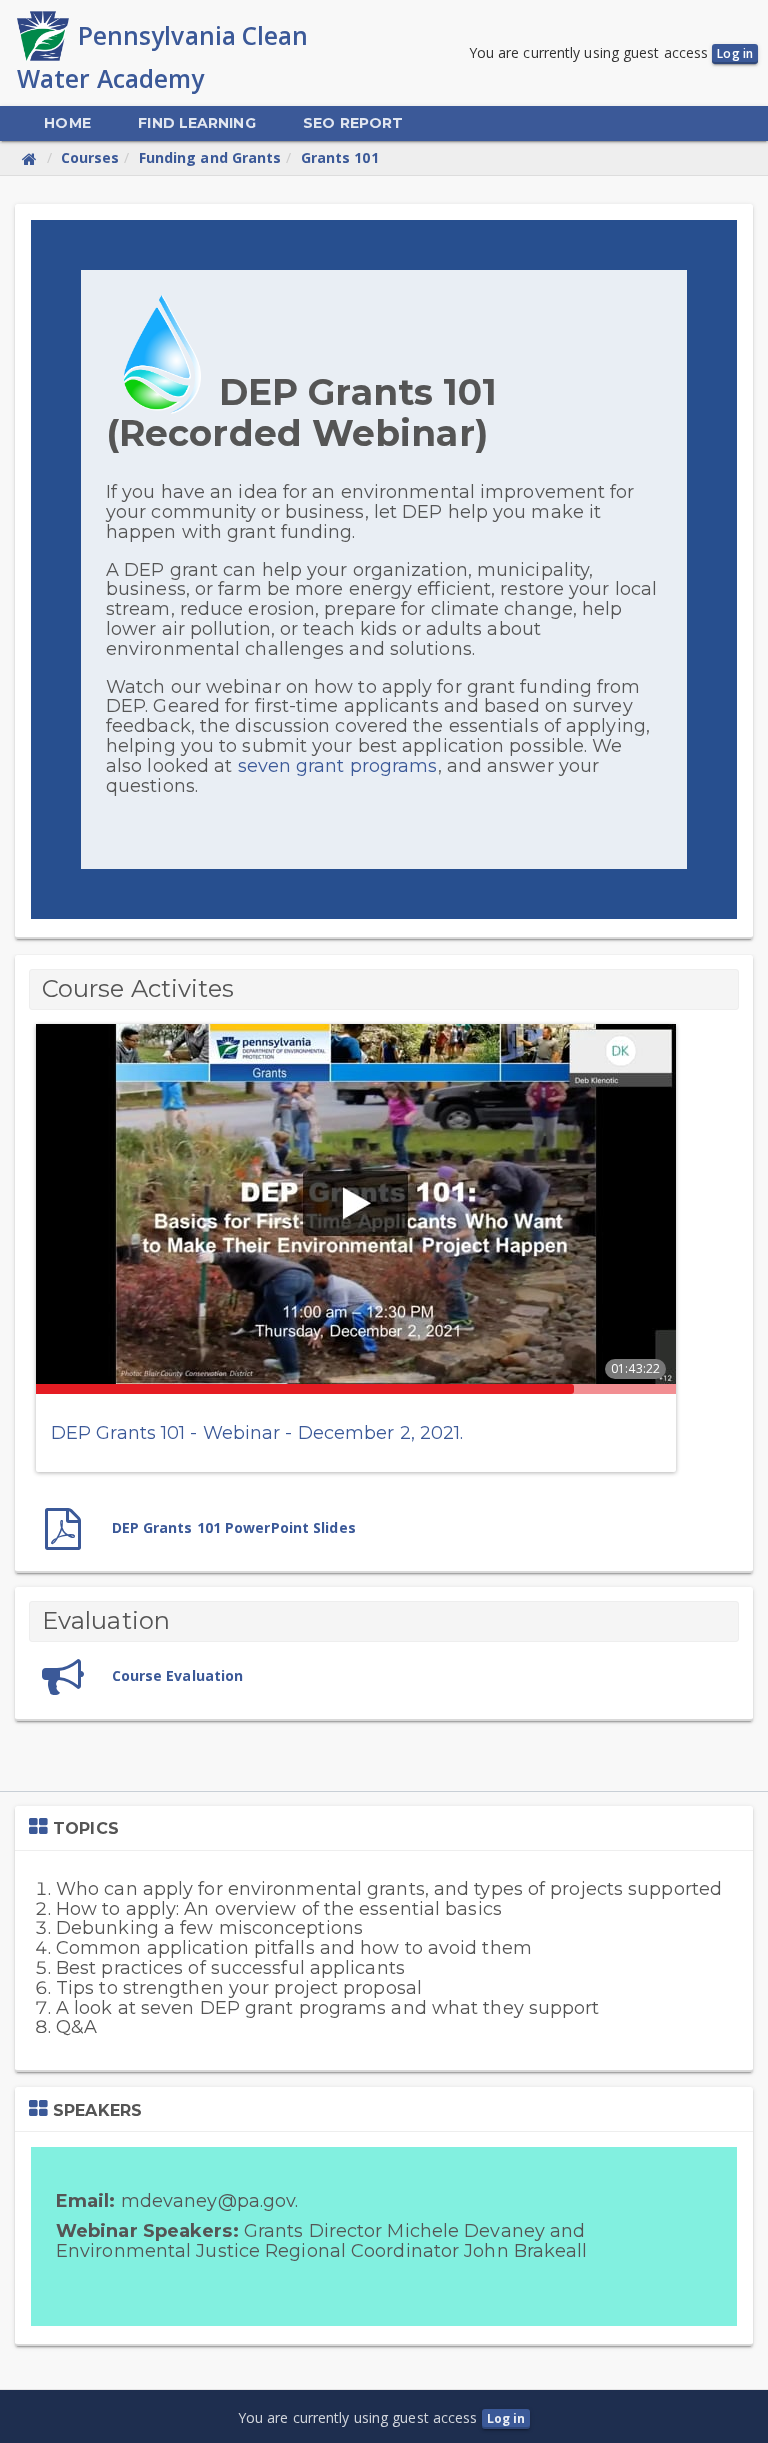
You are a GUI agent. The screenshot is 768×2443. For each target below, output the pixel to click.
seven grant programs (338, 766)
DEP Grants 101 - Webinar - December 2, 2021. (257, 1433)
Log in (735, 53)
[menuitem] (67, 123)
